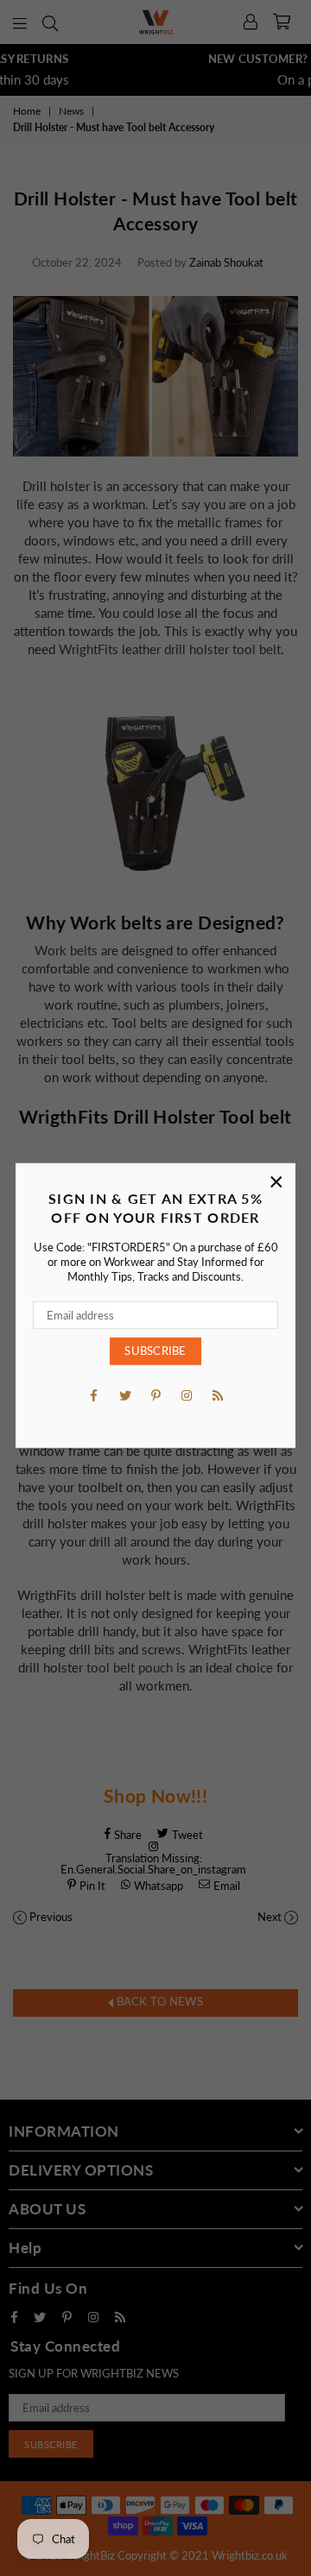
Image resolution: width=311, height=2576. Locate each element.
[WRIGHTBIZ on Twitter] (124, 1394)
